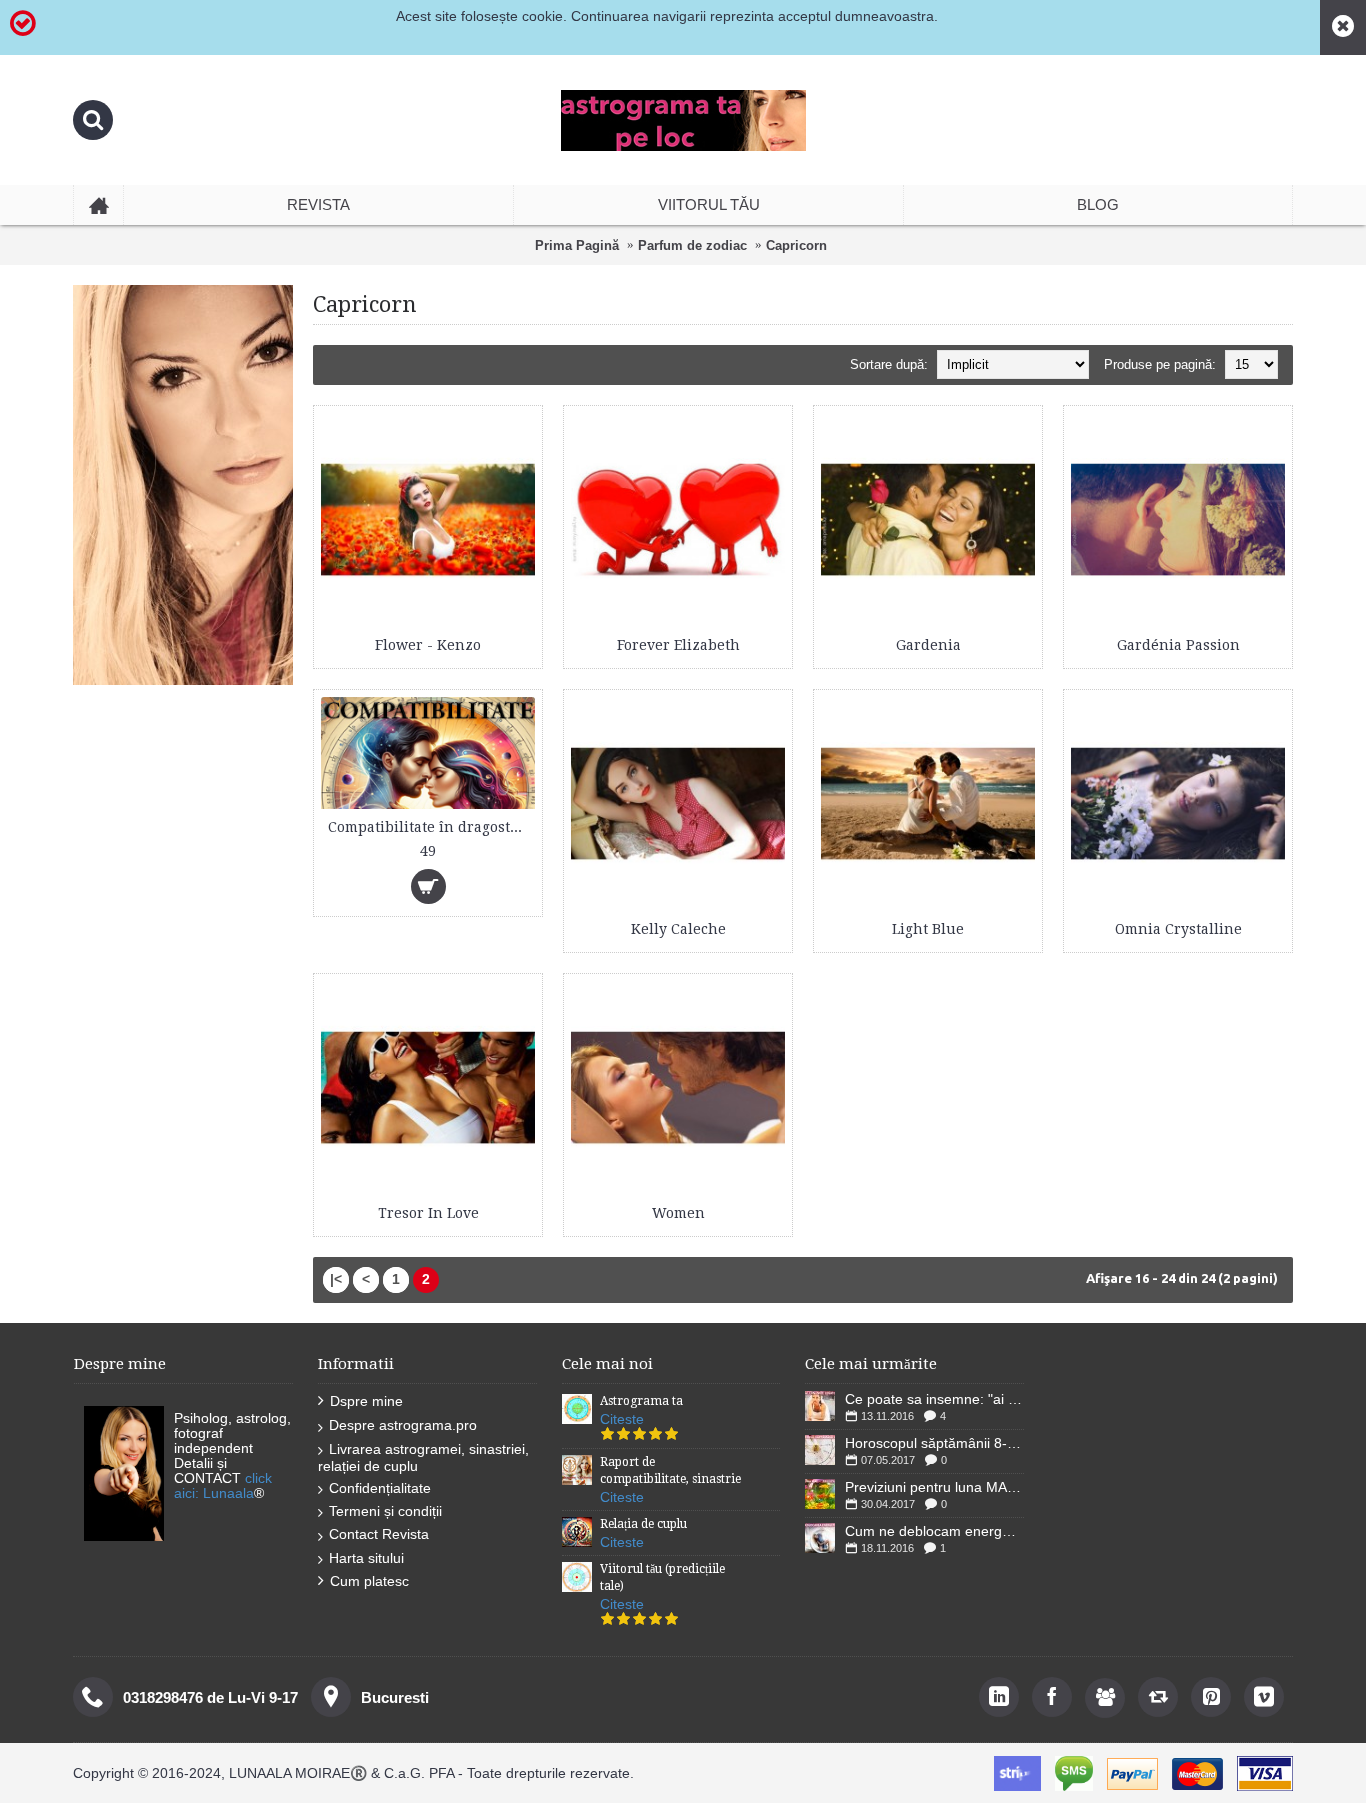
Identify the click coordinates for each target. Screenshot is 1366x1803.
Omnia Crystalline (1178, 929)
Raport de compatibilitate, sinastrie (670, 1470)
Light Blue (928, 929)
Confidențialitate (380, 1488)
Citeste (622, 1419)
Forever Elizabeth (678, 645)
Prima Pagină (577, 245)
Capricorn (796, 245)
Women (678, 1213)
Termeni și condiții (385, 1511)
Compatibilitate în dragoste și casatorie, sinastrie (431, 827)
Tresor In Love (428, 1213)
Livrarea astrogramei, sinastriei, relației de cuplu (423, 1457)
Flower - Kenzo (428, 645)
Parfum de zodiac (692, 245)
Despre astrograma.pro (403, 1425)
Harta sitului (366, 1558)
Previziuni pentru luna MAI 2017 (934, 1487)
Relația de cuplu (643, 1524)
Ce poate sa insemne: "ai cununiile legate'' (934, 1399)
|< (336, 1279)
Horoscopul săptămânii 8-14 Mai (934, 1443)
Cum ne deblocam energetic (934, 1531)
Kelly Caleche (678, 929)
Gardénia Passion (1178, 645)
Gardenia (928, 645)
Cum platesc (369, 1581)
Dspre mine (366, 1401)
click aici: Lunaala (223, 1485)
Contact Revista (379, 1534)
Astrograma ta (641, 1401)
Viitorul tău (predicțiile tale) (662, 1577)
